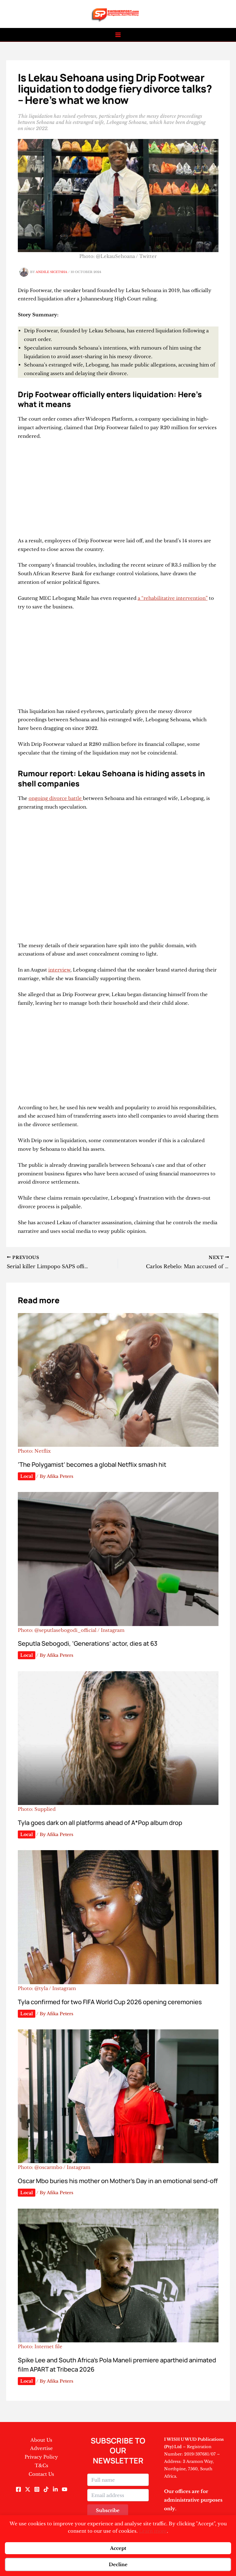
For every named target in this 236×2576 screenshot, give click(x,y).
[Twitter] (28, 2489)
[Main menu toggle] (118, 35)
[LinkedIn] (55, 2489)
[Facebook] (18, 2489)
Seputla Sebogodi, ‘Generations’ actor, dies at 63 (88, 1643)
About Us (41, 2440)
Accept (118, 2548)
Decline (118, 2564)
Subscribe (108, 2510)
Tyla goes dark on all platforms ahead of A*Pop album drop (100, 1823)
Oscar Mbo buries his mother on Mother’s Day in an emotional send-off (118, 2181)
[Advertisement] (118, 491)
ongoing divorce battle (56, 798)
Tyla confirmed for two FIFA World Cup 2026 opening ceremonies (110, 2002)
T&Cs (41, 2465)
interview (59, 970)
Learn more (153, 2531)
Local (27, 1476)
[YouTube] (65, 2489)
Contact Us (41, 2474)
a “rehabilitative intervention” (173, 598)
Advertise (41, 2448)
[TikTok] (46, 2489)
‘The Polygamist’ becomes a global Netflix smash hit (92, 1464)
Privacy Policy (41, 2457)
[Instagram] (37, 2489)
